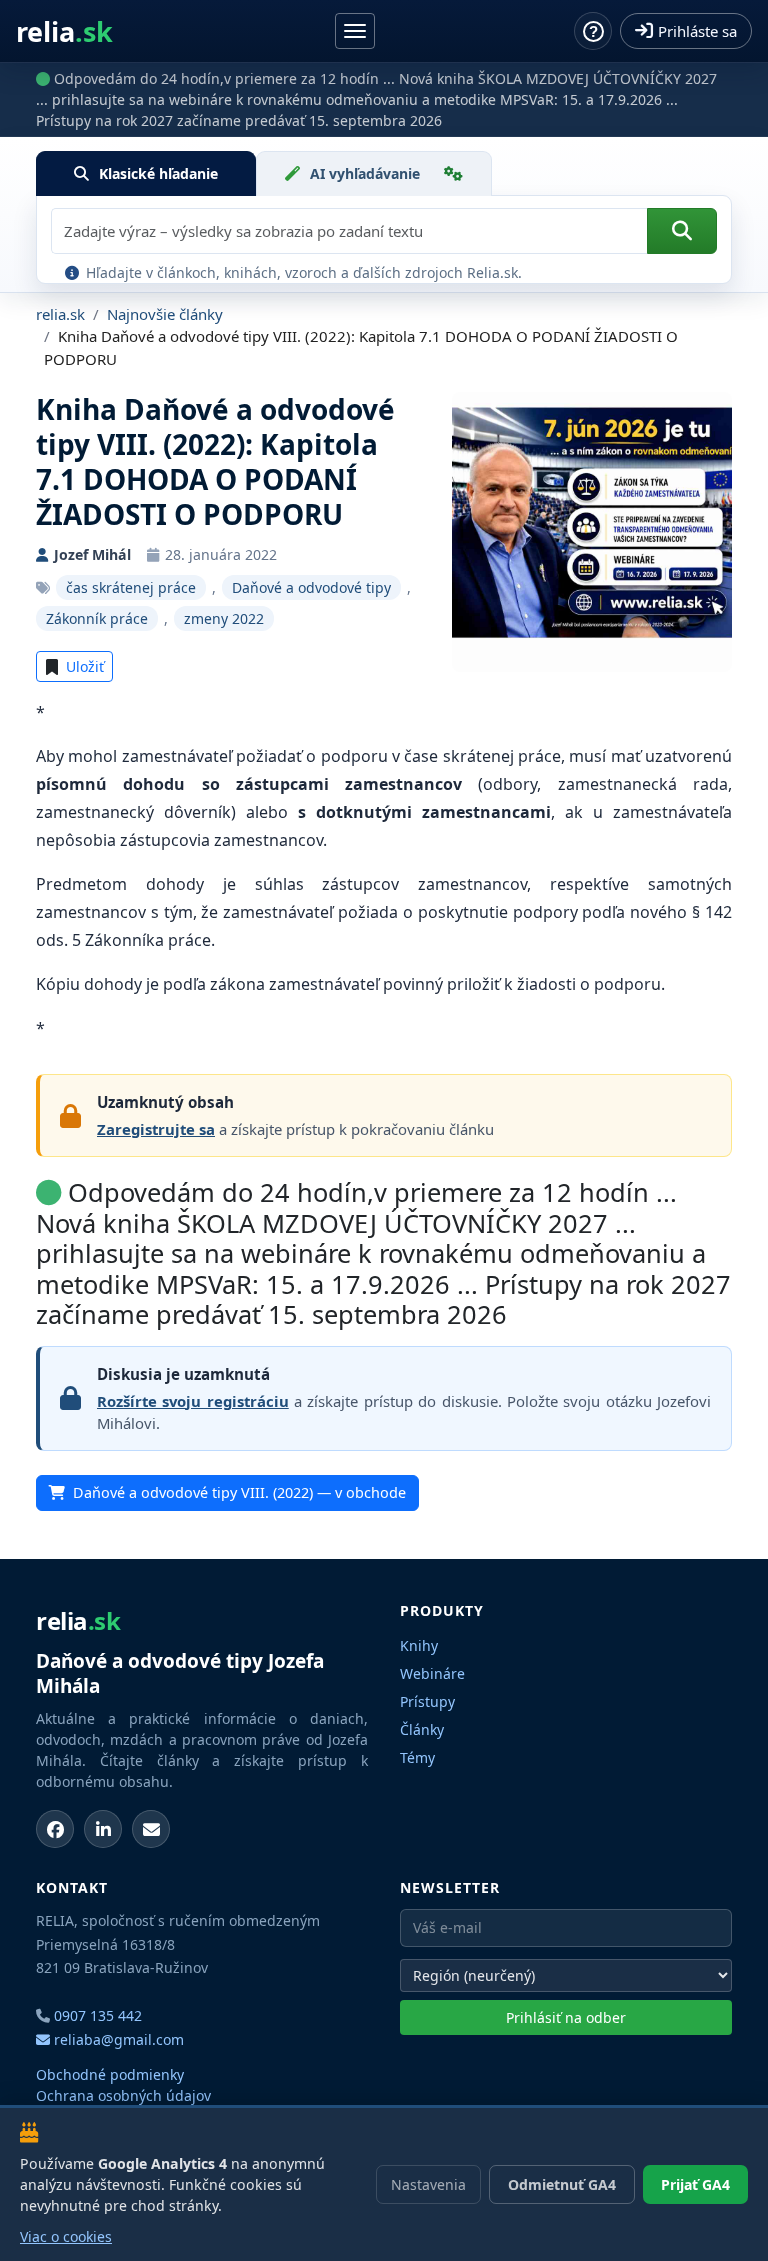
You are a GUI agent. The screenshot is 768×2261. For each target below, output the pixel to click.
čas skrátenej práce (131, 587)
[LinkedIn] (103, 1829)
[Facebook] (55, 1829)
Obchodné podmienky (110, 2074)
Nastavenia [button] (428, 2184)
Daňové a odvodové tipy (311, 587)
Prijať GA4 (695, 2184)
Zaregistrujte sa (156, 1129)
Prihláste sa (697, 31)
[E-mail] (151, 1829)
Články (422, 1729)
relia (64, 31)
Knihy (419, 1645)
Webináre (432, 1673)
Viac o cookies (66, 2236)
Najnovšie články (165, 314)
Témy (417, 1757)
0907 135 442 (98, 2015)
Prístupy (427, 1701)
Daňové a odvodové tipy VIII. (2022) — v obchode (239, 1492)
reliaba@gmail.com (117, 2039)
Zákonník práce (97, 618)
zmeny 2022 (224, 618)
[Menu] (355, 31)
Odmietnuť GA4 (562, 2184)
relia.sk (60, 314)
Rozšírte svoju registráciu (193, 1401)
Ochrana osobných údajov (123, 2095)
